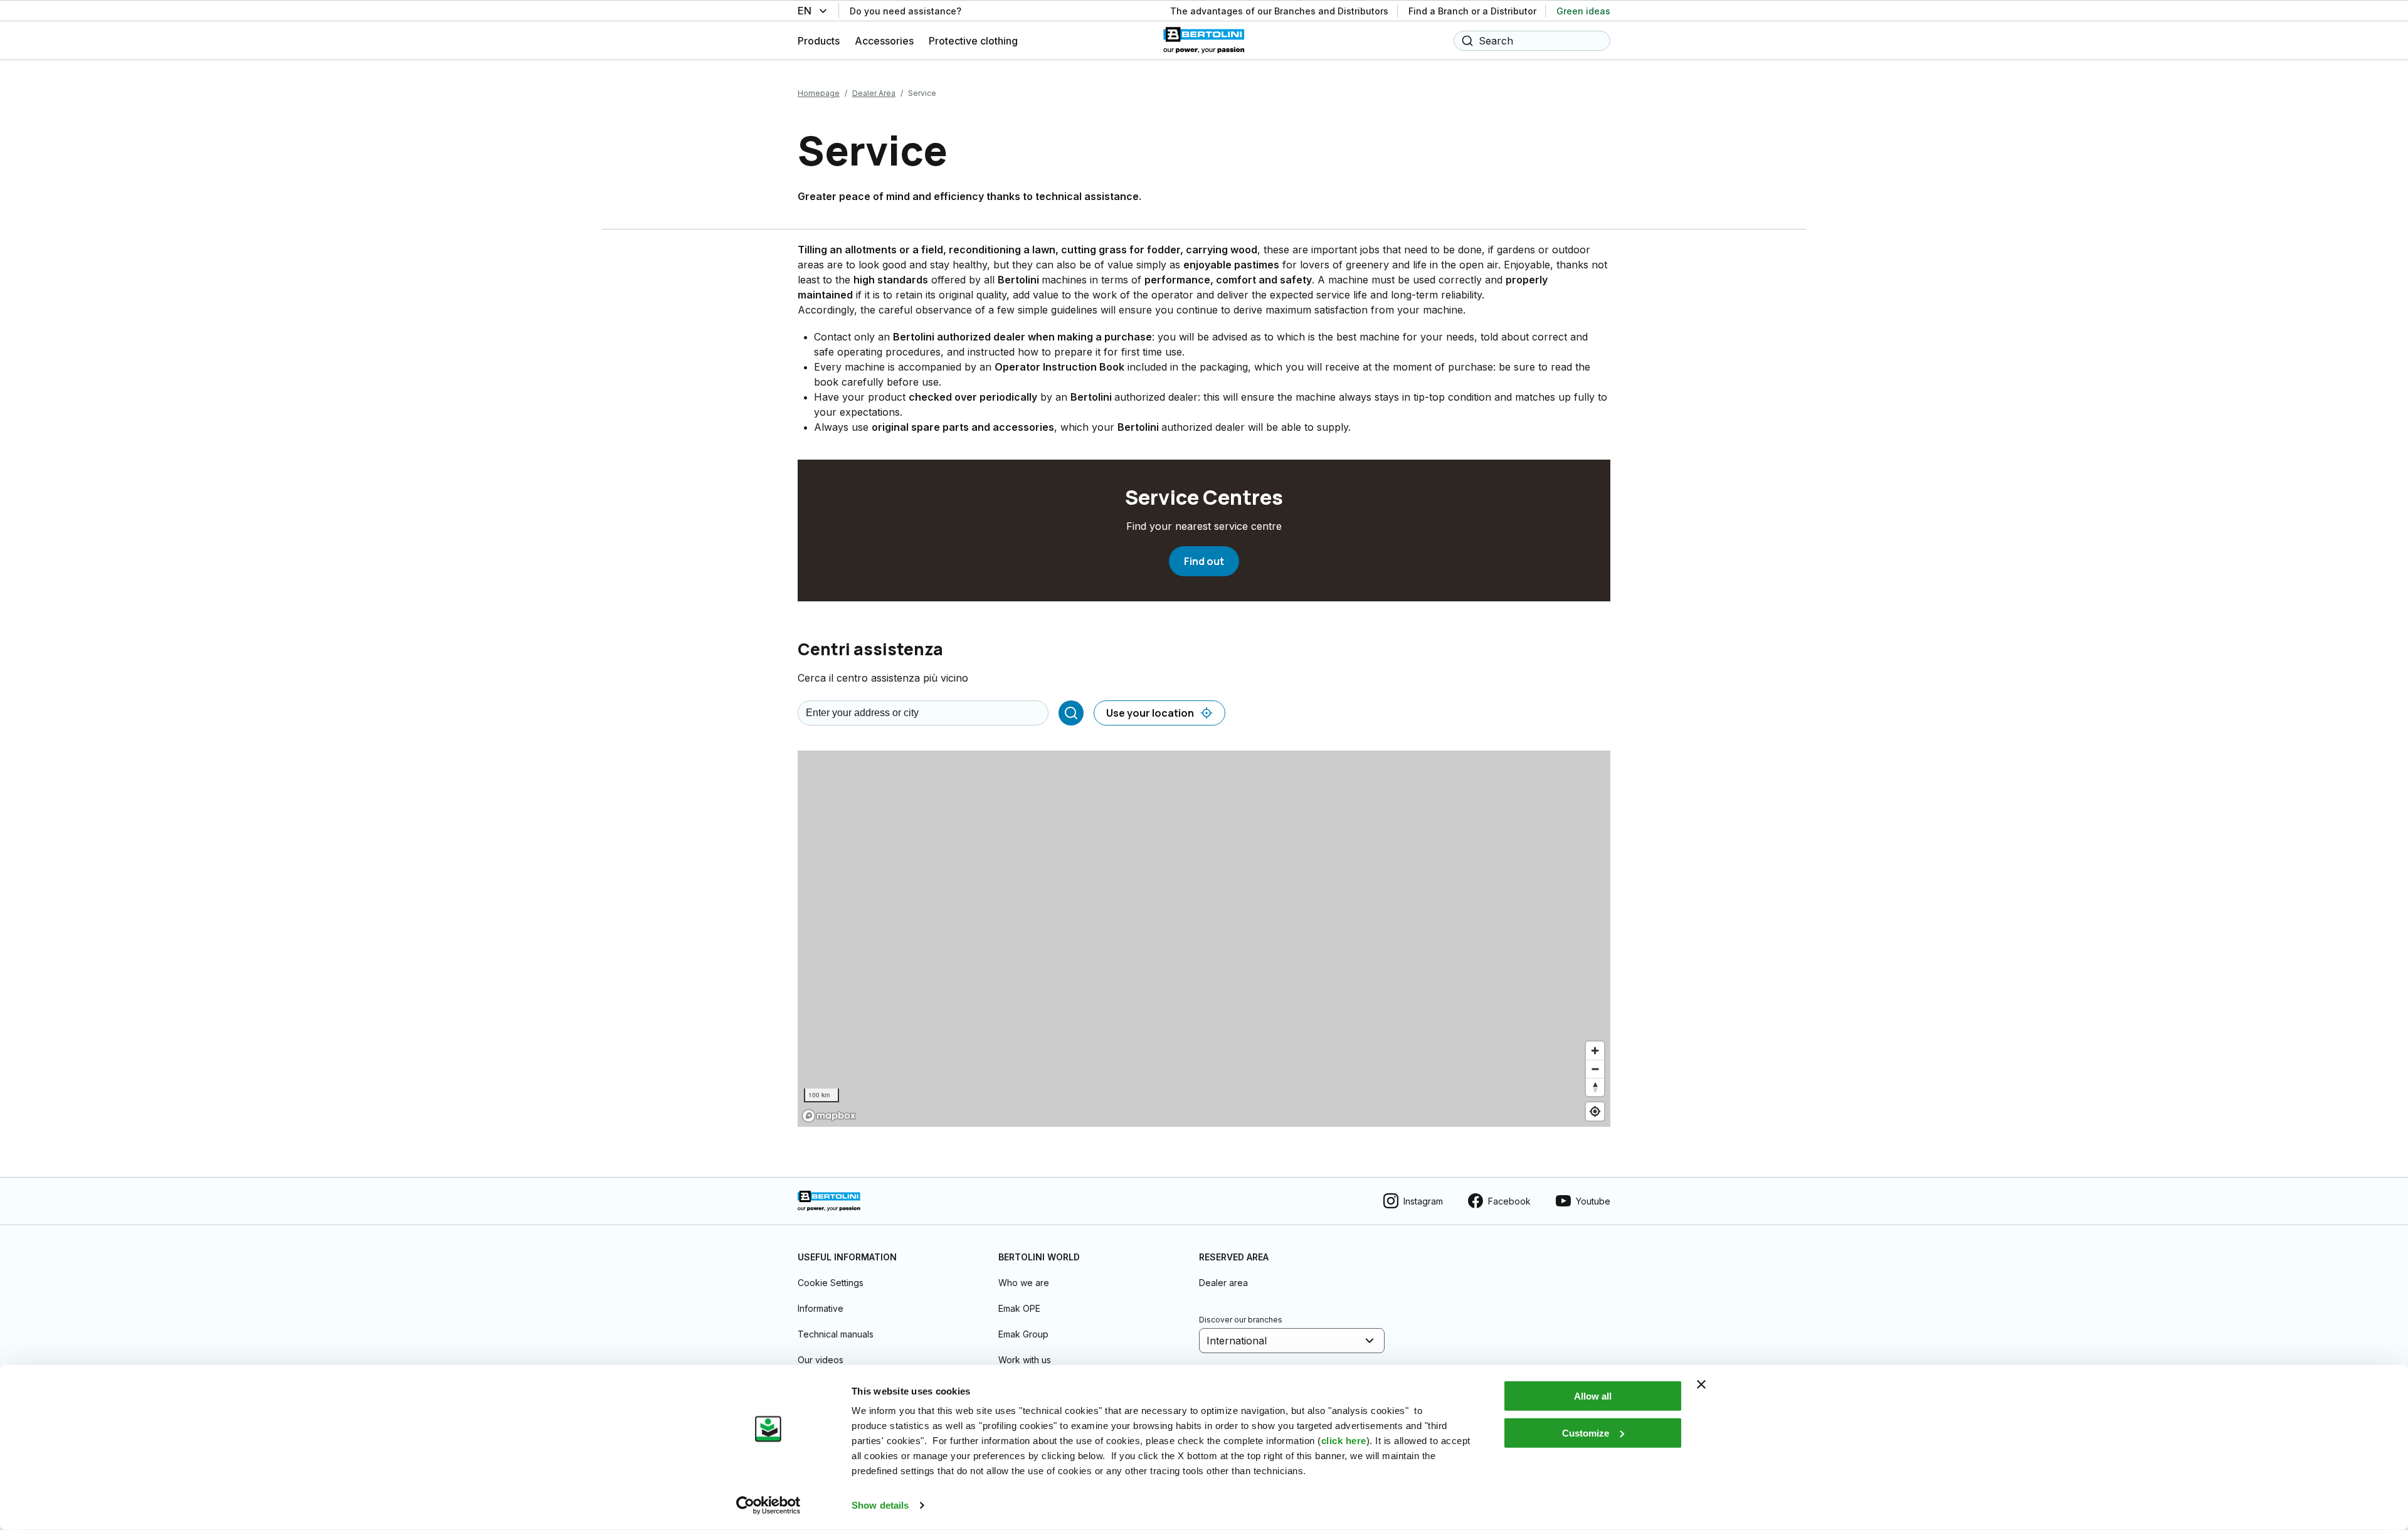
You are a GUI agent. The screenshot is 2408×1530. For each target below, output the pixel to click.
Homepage (819, 93)
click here (1344, 1441)
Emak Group (1023, 1334)
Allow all (1593, 1396)
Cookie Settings (831, 1283)
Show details (880, 1505)
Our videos (821, 1360)
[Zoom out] (1595, 1069)
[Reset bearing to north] (1595, 1087)
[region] (1204, 939)
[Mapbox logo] (829, 1116)
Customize (1586, 1432)
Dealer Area (874, 93)
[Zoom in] (1595, 1051)
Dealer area (1223, 1283)
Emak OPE (1019, 1308)
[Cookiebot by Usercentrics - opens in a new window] (768, 1506)
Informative (821, 1308)
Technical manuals (836, 1334)
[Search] (1071, 713)
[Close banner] (1701, 1385)
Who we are (1024, 1283)
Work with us (1025, 1360)
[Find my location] (1595, 1111)
